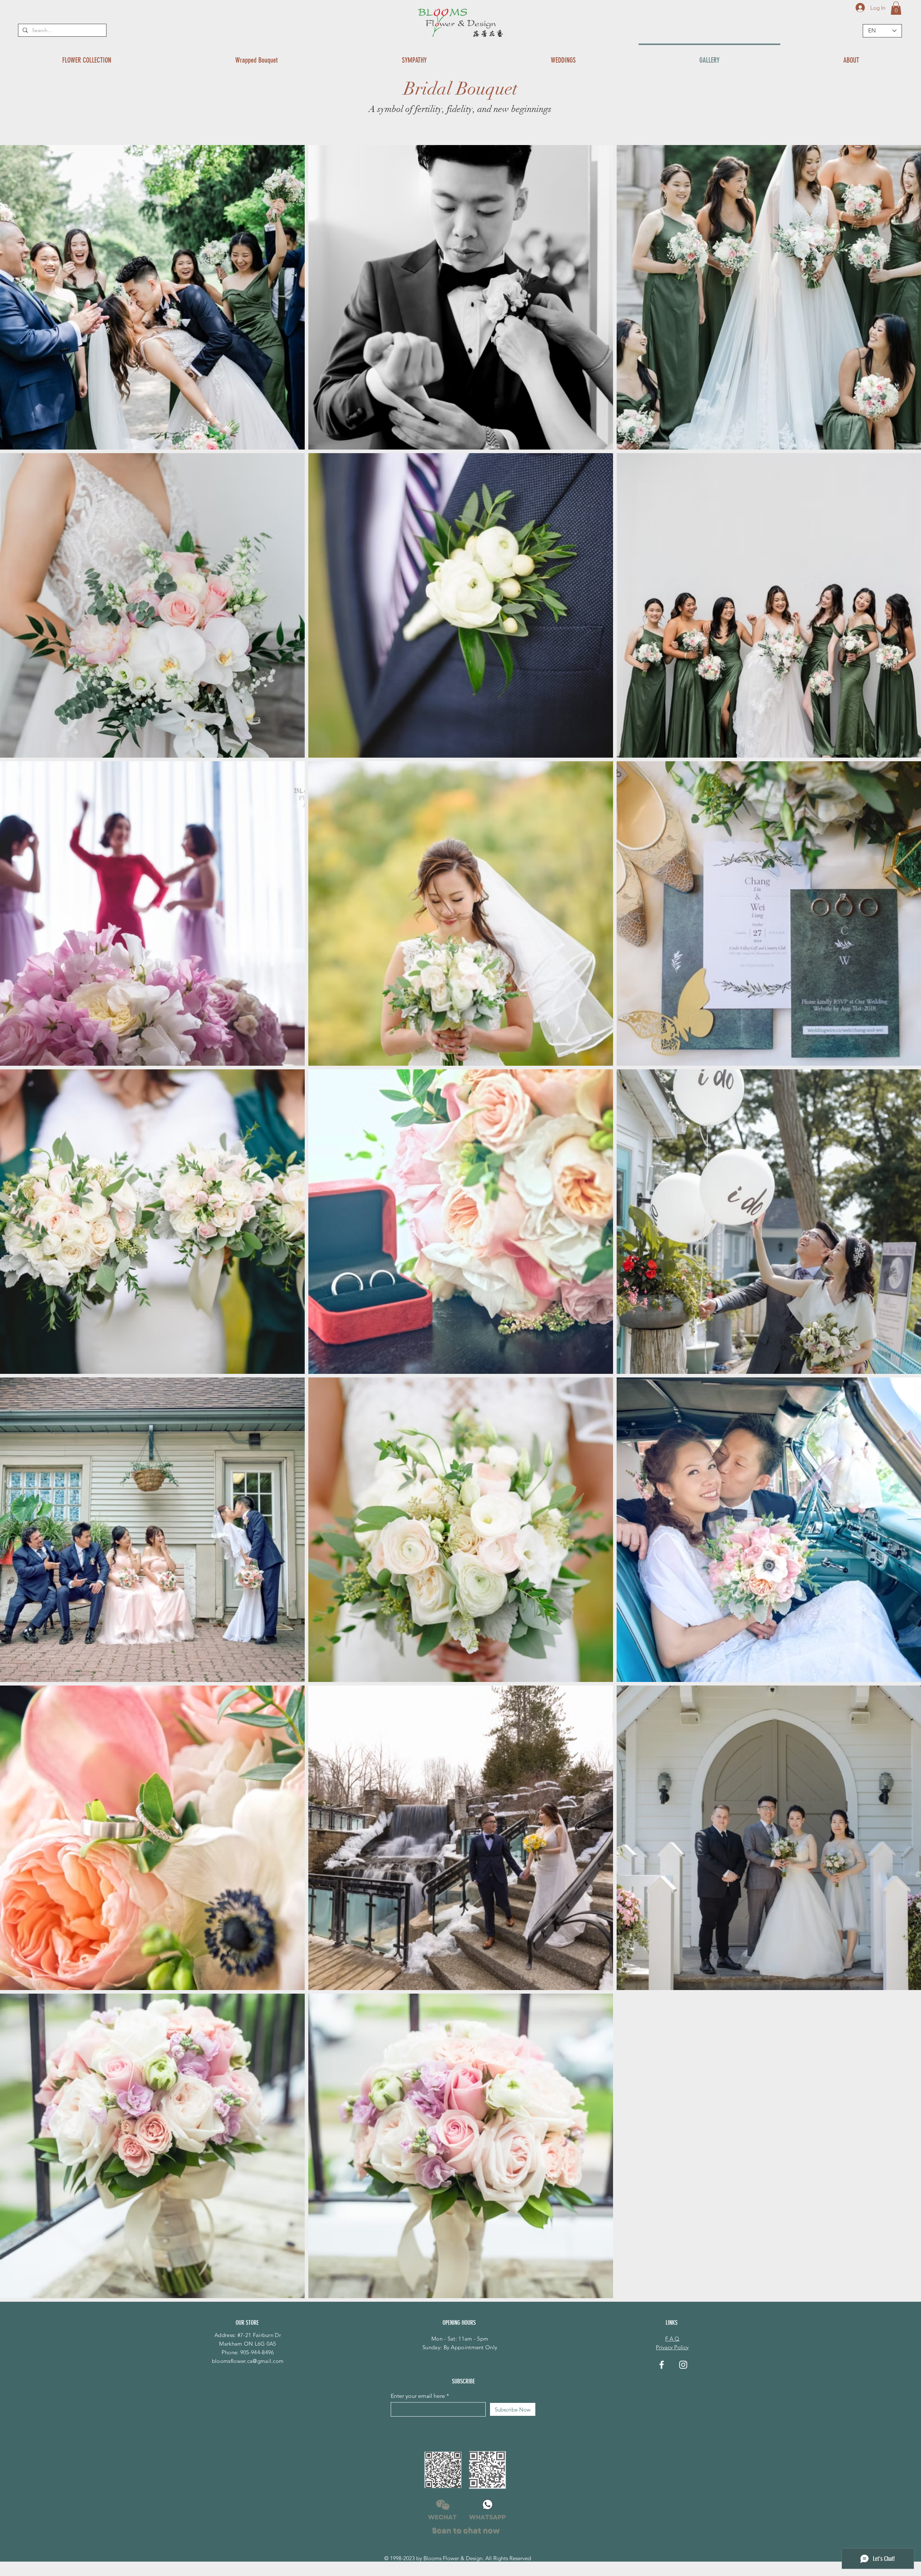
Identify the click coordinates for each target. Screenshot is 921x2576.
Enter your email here (418, 2396)
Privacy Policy (672, 2347)
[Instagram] (683, 2365)
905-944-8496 (257, 2352)
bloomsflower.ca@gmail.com (248, 2361)
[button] (896, 8)
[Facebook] (662, 2365)
